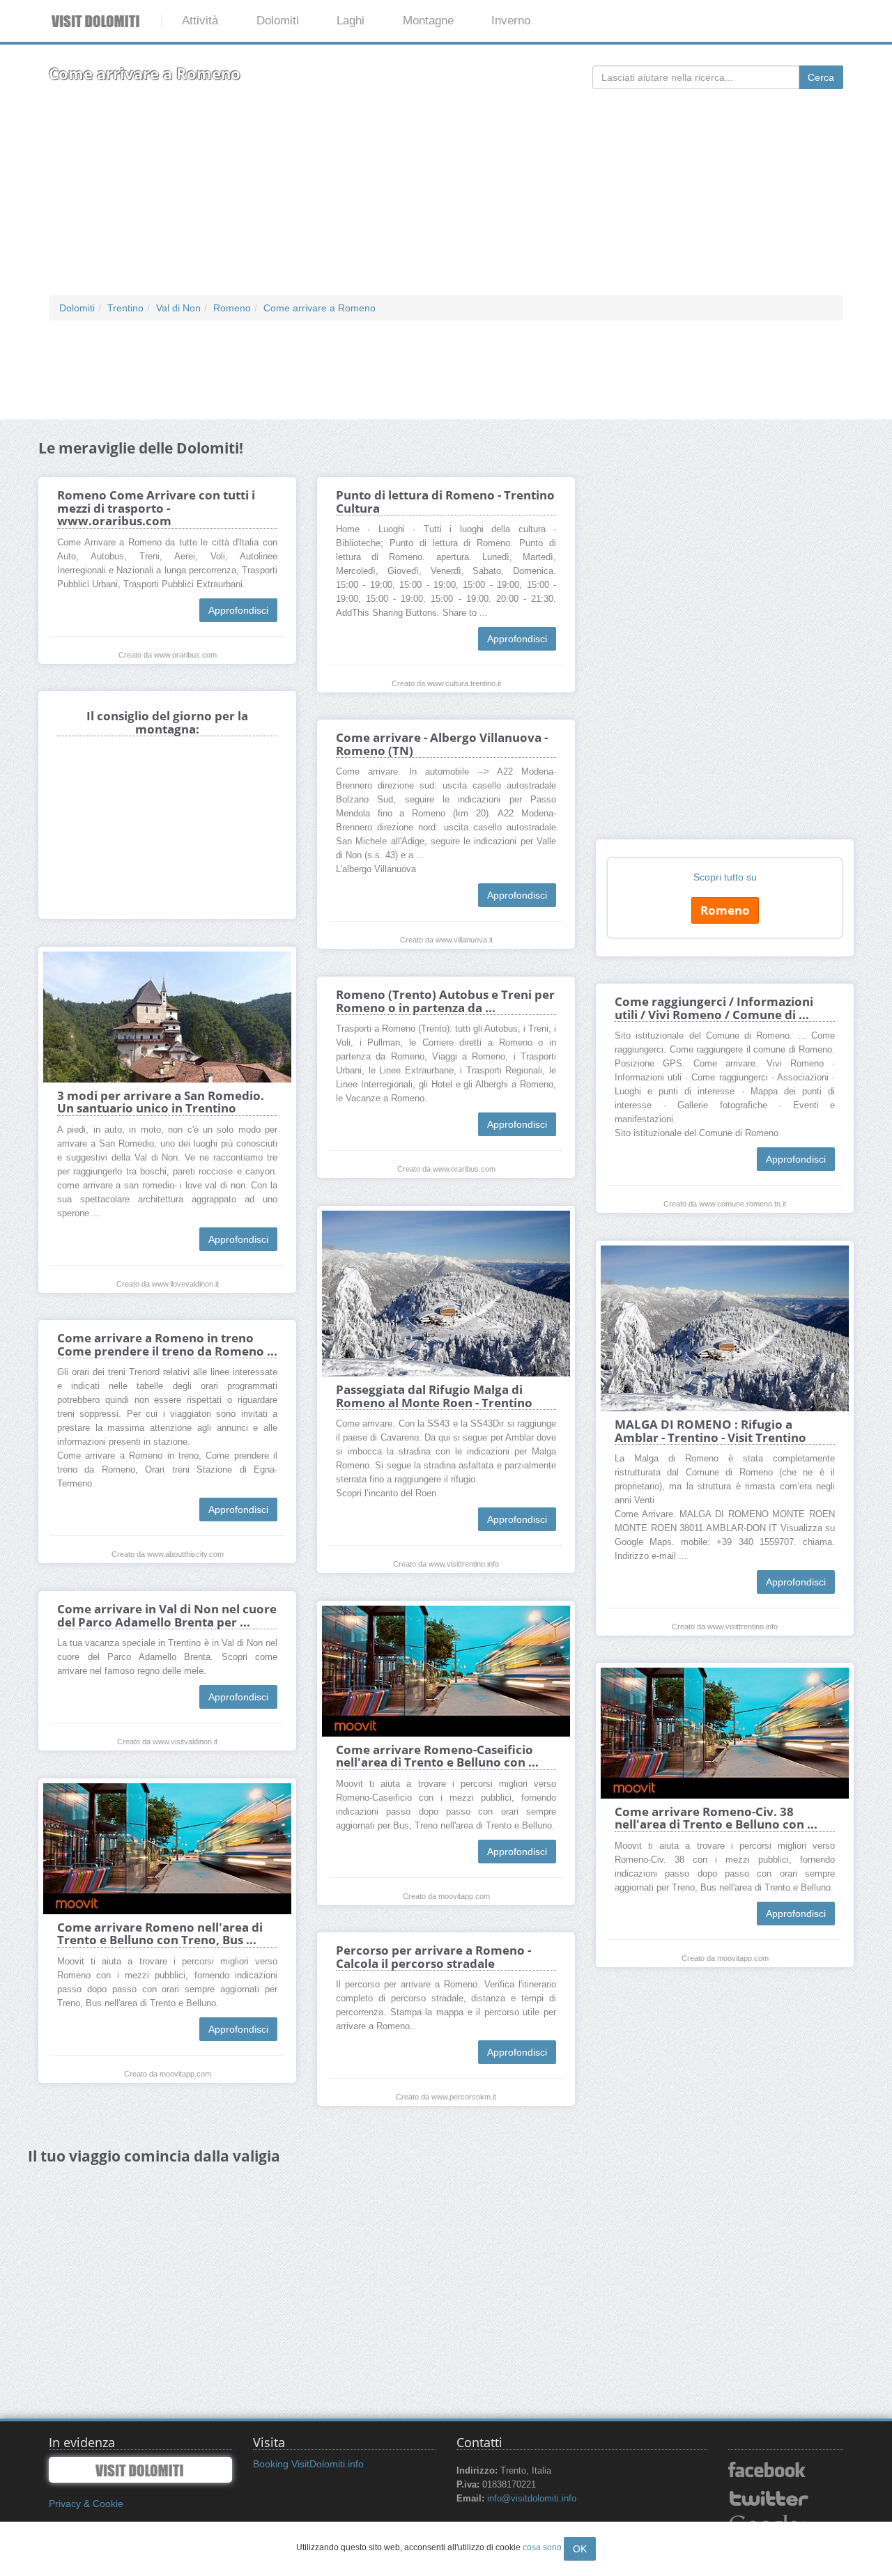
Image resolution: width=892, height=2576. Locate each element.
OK (580, 2549)
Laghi (351, 21)
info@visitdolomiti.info (532, 2499)
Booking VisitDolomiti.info (308, 2464)
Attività (200, 21)
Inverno (511, 21)
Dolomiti (278, 21)
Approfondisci (238, 610)
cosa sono (542, 2547)
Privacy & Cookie (86, 2504)
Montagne (428, 21)
